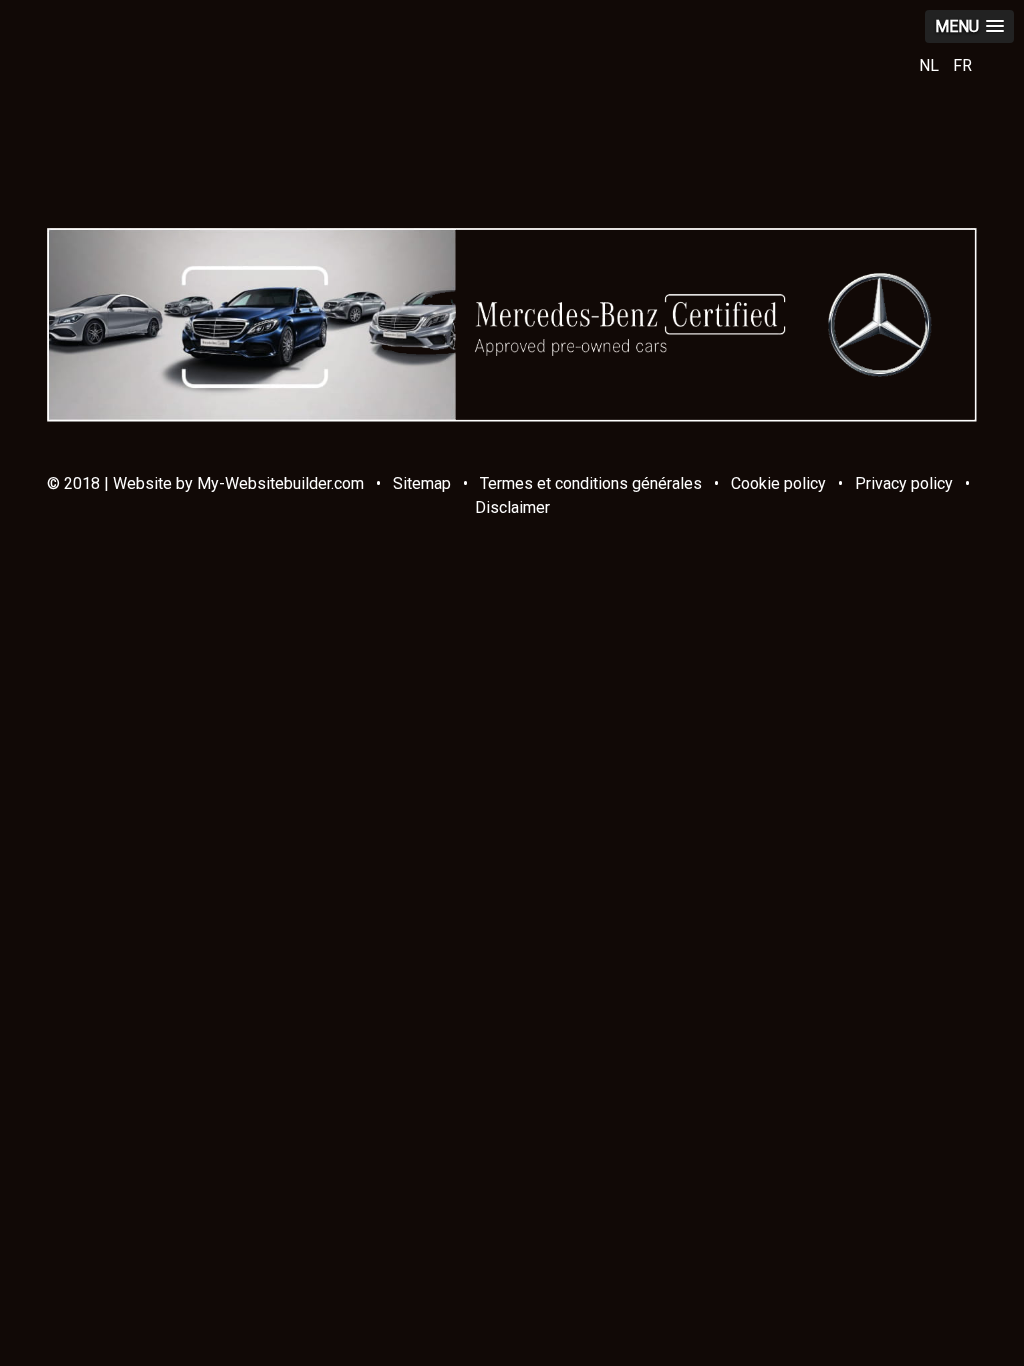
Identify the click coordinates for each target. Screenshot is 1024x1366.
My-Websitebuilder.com (280, 483)
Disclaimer (512, 507)
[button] (969, 26)
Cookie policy (778, 483)
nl (929, 65)
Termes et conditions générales (591, 483)
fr (962, 65)
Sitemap (422, 483)
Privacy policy (904, 483)
